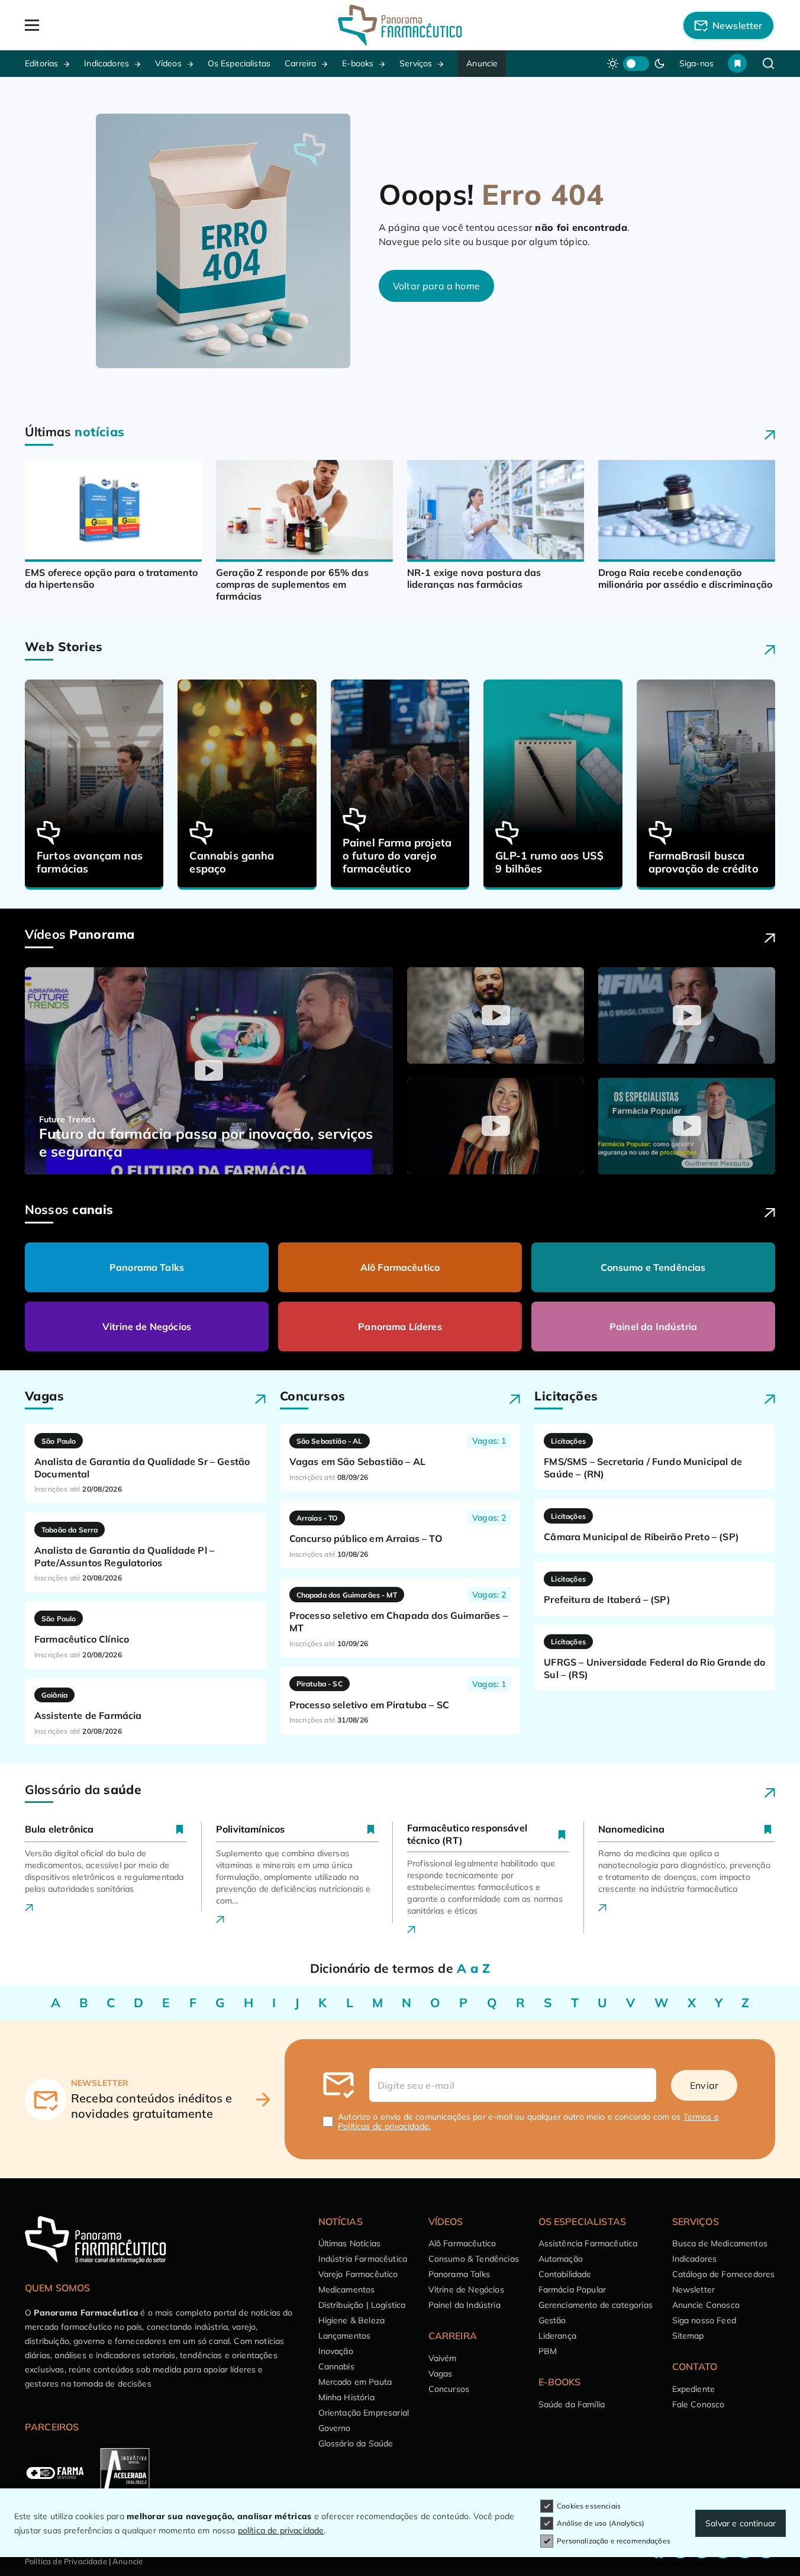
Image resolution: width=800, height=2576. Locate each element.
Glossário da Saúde (356, 2443)
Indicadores (107, 63)
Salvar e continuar (741, 2523)
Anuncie (482, 63)
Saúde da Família (572, 2404)
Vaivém (443, 2358)
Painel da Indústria (653, 1326)
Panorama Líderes (400, 1326)
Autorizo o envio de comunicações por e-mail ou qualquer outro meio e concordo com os (528, 2121)
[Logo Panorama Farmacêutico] (400, 25)
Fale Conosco (699, 2404)
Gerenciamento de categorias (596, 2305)
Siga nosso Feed (704, 2320)
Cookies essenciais (589, 2506)
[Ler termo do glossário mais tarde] (180, 1829)
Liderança (557, 2336)
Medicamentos (347, 2290)
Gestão (552, 2320)
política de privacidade (281, 2530)
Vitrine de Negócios (147, 1326)
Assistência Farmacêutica (588, 2243)
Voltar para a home (436, 286)
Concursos (449, 2389)
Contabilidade (565, 2274)
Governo (335, 2428)
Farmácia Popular (572, 2290)
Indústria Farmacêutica (363, 2259)
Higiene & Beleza (352, 2320)
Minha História (346, 2397)
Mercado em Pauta (355, 2382)
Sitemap (688, 2336)
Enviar (704, 2085)
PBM (548, 2351)
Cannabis (336, 2366)
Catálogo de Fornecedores (724, 2274)
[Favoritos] (737, 63)
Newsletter (694, 2290)
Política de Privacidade (66, 2561)
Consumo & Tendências (474, 2259)
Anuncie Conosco (706, 2305)
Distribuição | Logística (362, 2305)
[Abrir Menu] (100, 25)
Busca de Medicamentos (720, 2243)
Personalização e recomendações (614, 2541)
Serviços (416, 63)
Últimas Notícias (350, 2243)
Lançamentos (345, 2336)
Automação (561, 2259)
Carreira (300, 63)
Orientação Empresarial (364, 2413)
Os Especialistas (239, 63)
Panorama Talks (147, 1267)
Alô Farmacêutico (400, 1267)
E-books (358, 63)
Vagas (441, 2374)
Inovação (336, 2351)
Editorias (41, 63)
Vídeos (168, 63)
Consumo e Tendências (653, 1267)
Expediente (694, 2389)
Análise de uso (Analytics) (601, 2523)
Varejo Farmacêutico (358, 2274)
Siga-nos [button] (696, 63)
